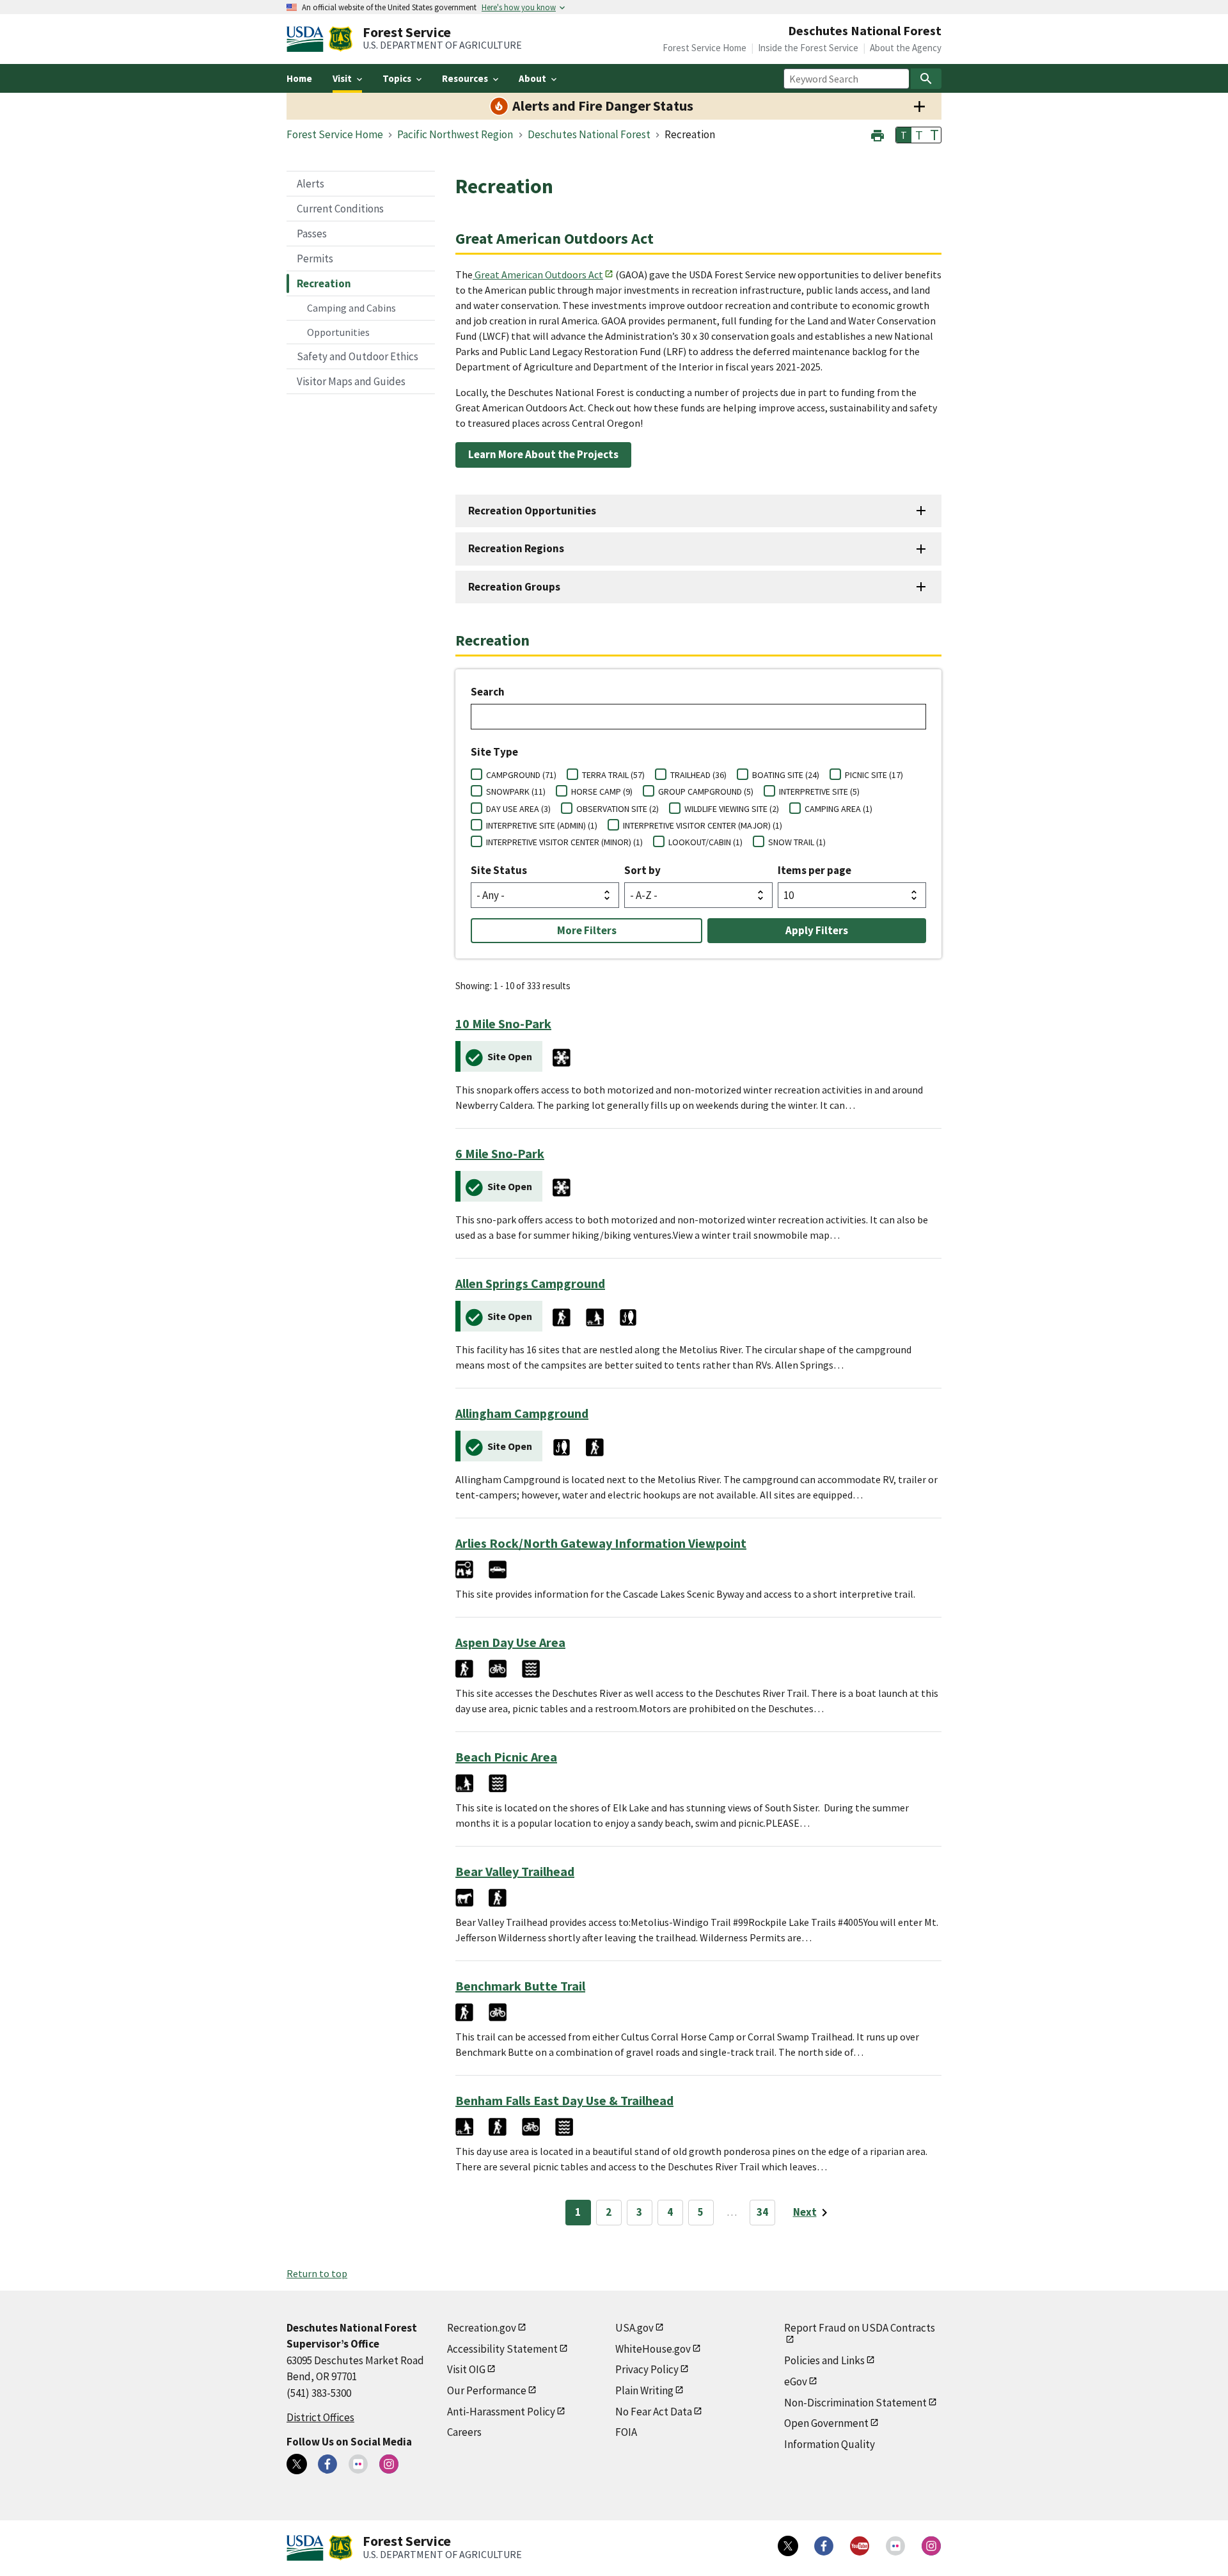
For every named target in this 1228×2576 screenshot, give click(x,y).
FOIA (626, 2432)
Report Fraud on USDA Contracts (860, 2328)
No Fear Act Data (654, 2412)
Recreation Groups (514, 587)
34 (762, 2212)
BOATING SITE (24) (786, 775)
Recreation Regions (516, 548)
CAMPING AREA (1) (838, 809)
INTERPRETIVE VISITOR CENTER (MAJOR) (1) (703, 825)
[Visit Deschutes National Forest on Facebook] (327, 2464)
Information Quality (830, 2444)
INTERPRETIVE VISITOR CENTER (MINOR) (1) (564, 842)
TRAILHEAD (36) (698, 775)
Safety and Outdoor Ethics (358, 356)
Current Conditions (340, 209)
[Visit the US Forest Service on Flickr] (895, 2546)
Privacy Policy (647, 2369)
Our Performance (487, 2390)
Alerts (311, 184)
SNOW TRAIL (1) (797, 842)
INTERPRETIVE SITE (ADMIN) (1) (542, 825)
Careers (464, 2432)
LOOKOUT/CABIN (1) (705, 842)
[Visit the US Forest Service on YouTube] (860, 2546)
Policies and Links (824, 2360)
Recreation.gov (482, 2328)
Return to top (317, 2273)
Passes (312, 234)
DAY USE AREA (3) (518, 809)
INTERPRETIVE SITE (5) (819, 791)
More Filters (587, 930)
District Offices (320, 2417)
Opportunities (338, 332)
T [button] (904, 135)
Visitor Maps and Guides (351, 381)
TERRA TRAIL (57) (613, 775)
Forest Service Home (705, 48)
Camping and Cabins (351, 308)
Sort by (642, 870)
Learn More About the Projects (543, 454)
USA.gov (634, 2328)
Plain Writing (644, 2390)
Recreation (324, 283)
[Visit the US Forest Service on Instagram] (931, 2546)
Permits (315, 258)
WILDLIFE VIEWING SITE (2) (732, 809)
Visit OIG (466, 2369)
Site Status (499, 870)
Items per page (815, 870)
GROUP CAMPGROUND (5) (706, 791)
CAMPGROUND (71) (521, 775)
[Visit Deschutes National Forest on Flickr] (358, 2464)
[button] (878, 134)
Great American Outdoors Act (539, 274)
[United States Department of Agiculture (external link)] (308, 39)
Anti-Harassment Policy (501, 2412)
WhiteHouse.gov (653, 2349)
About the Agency (906, 48)
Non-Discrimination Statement (855, 2403)
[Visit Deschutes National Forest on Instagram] (389, 2464)
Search (488, 692)
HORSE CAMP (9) (602, 791)
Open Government (826, 2423)
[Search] (926, 79)
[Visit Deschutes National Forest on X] (297, 2464)
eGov (796, 2381)
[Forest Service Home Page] (341, 39)
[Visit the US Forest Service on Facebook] (824, 2546)
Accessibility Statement (502, 2349)
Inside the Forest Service (808, 48)
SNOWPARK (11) (516, 791)
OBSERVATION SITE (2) (618, 809)
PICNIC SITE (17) (874, 775)
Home (299, 78)
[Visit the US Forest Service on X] (788, 2546)
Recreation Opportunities (532, 511)
